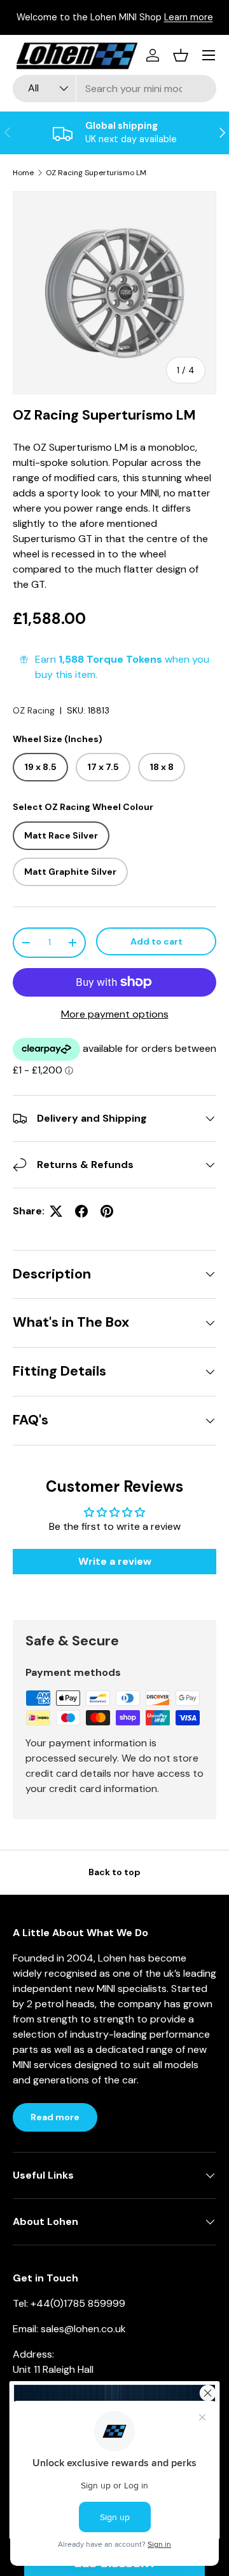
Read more (55, 2117)
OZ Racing (34, 710)
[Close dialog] (208, 2393)
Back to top (114, 1872)
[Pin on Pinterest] (107, 1211)
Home (23, 173)
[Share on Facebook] (81, 1211)
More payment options (115, 1014)
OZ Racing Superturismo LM (96, 173)
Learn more (189, 17)
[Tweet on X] (56, 1211)
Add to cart (156, 941)
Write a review (115, 1561)
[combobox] (114, 89)
